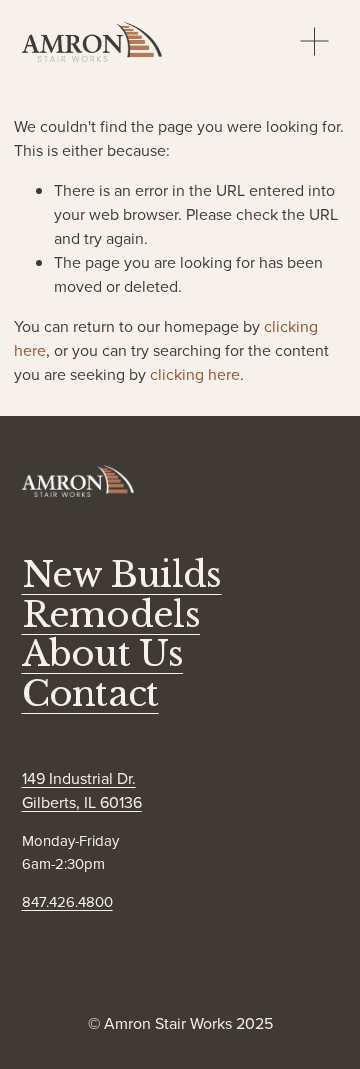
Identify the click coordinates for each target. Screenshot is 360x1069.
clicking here (195, 374)
